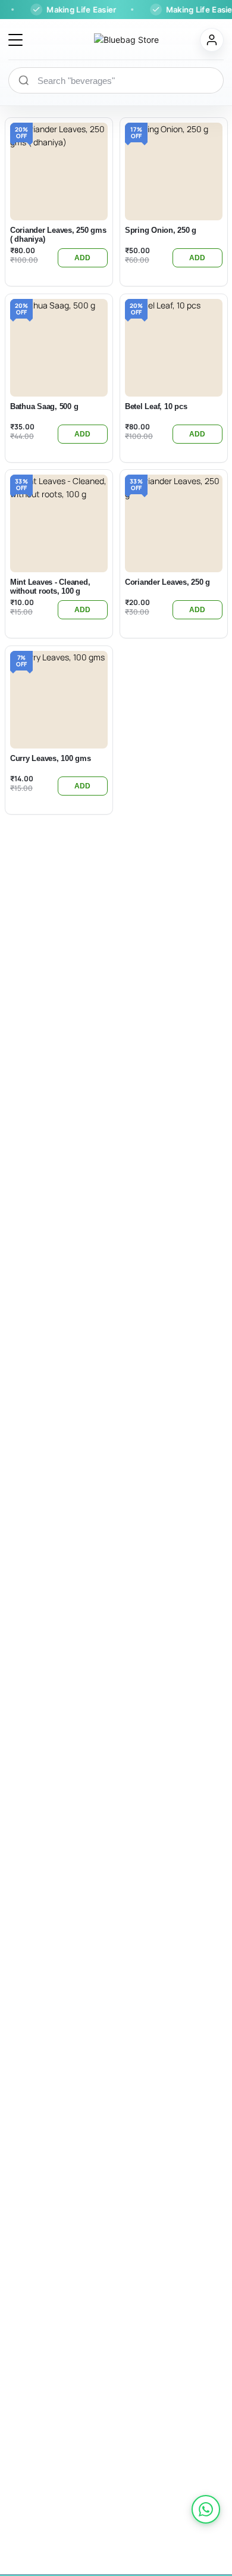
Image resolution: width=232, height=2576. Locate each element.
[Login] (212, 40)
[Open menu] (15, 40)
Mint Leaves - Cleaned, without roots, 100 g (50, 587)
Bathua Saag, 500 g (44, 406)
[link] (206, 2509)
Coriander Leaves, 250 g (167, 582)
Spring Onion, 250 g (161, 230)
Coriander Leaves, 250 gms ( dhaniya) (58, 235)
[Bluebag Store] (112, 40)
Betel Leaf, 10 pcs (156, 406)
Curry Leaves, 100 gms (51, 758)
